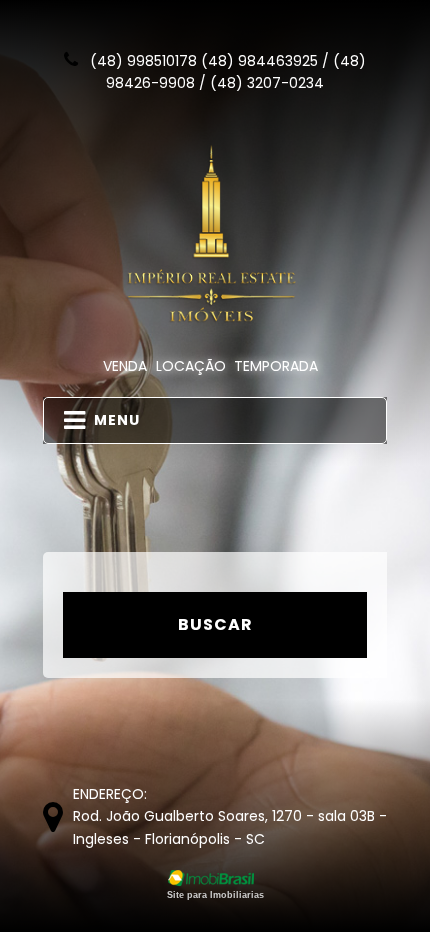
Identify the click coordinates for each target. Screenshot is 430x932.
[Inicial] (215, 235)
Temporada (276, 366)
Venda (125, 366)
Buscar (215, 624)
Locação (191, 366)
